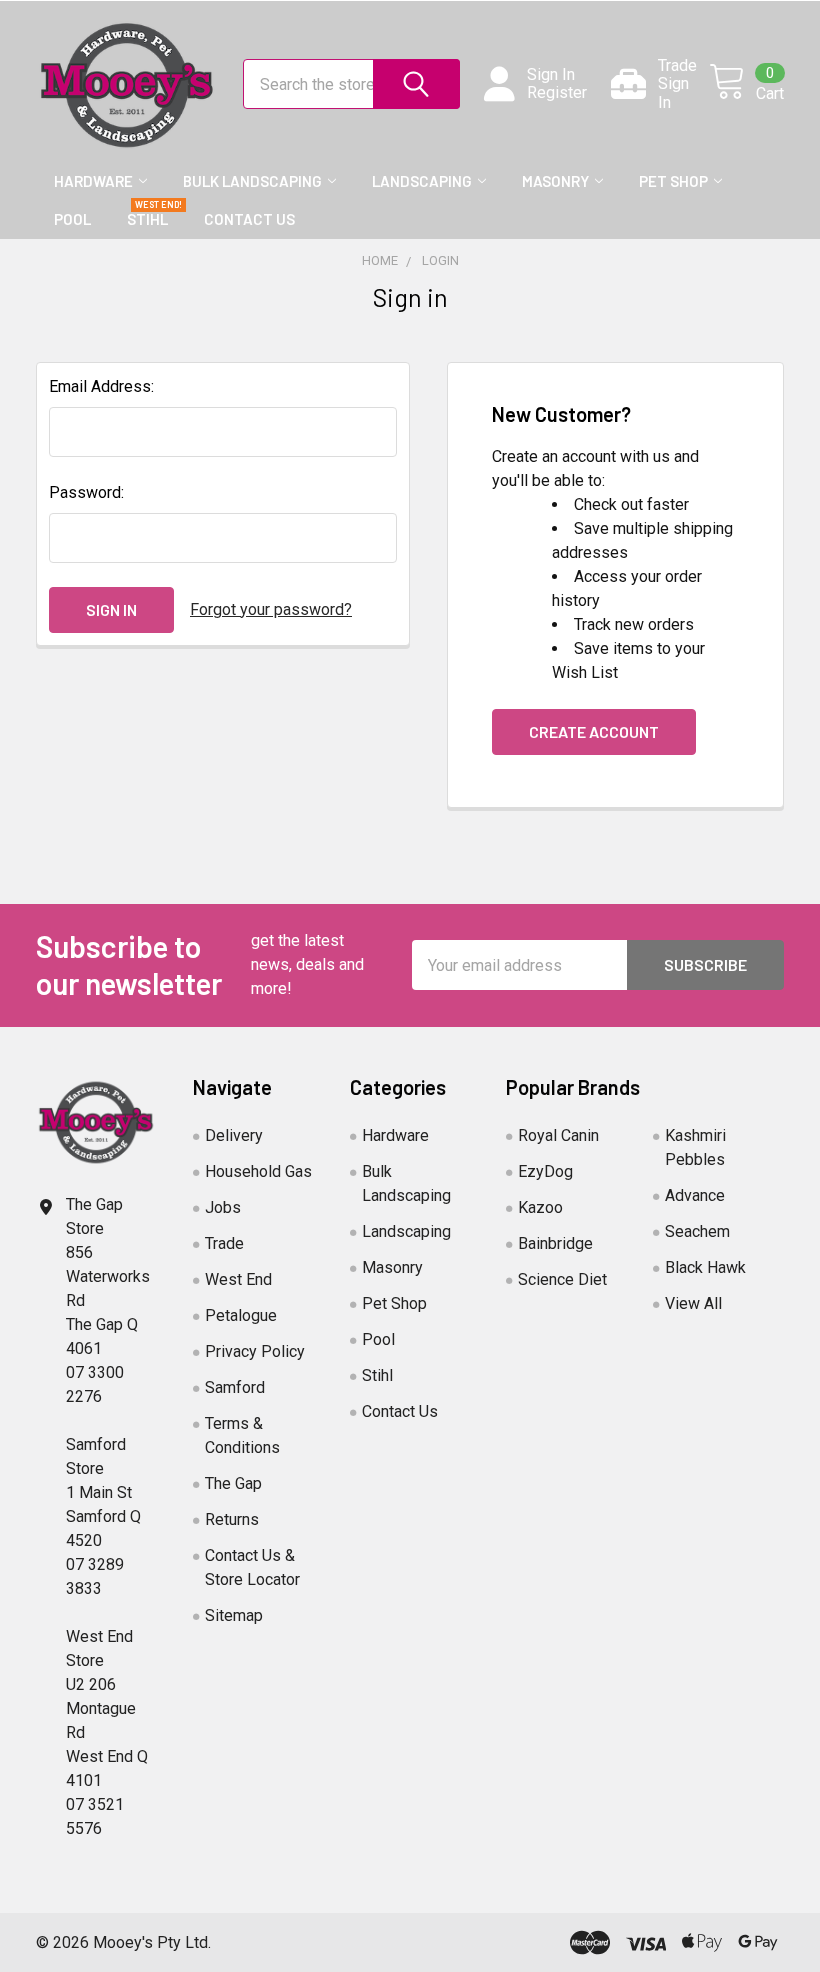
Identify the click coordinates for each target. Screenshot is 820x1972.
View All (693, 1303)
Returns (232, 1519)
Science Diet (562, 1279)
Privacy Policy (255, 1351)
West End (238, 1279)
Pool (72, 219)
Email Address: (101, 386)
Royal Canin (558, 1135)
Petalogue (241, 1315)
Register (557, 93)
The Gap (233, 1483)
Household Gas (258, 1171)
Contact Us (249, 219)
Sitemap (234, 1615)
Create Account (594, 731)
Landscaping (422, 181)
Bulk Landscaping (252, 181)
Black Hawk (705, 1267)
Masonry (555, 181)
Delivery (234, 1135)
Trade (224, 1243)
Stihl (147, 219)
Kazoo (540, 1207)
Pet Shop (673, 181)
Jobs (223, 1207)
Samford (235, 1387)
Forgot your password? (271, 609)
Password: (86, 492)
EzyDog (545, 1171)
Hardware (93, 181)
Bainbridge (555, 1243)
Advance (695, 1195)
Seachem (697, 1231)
